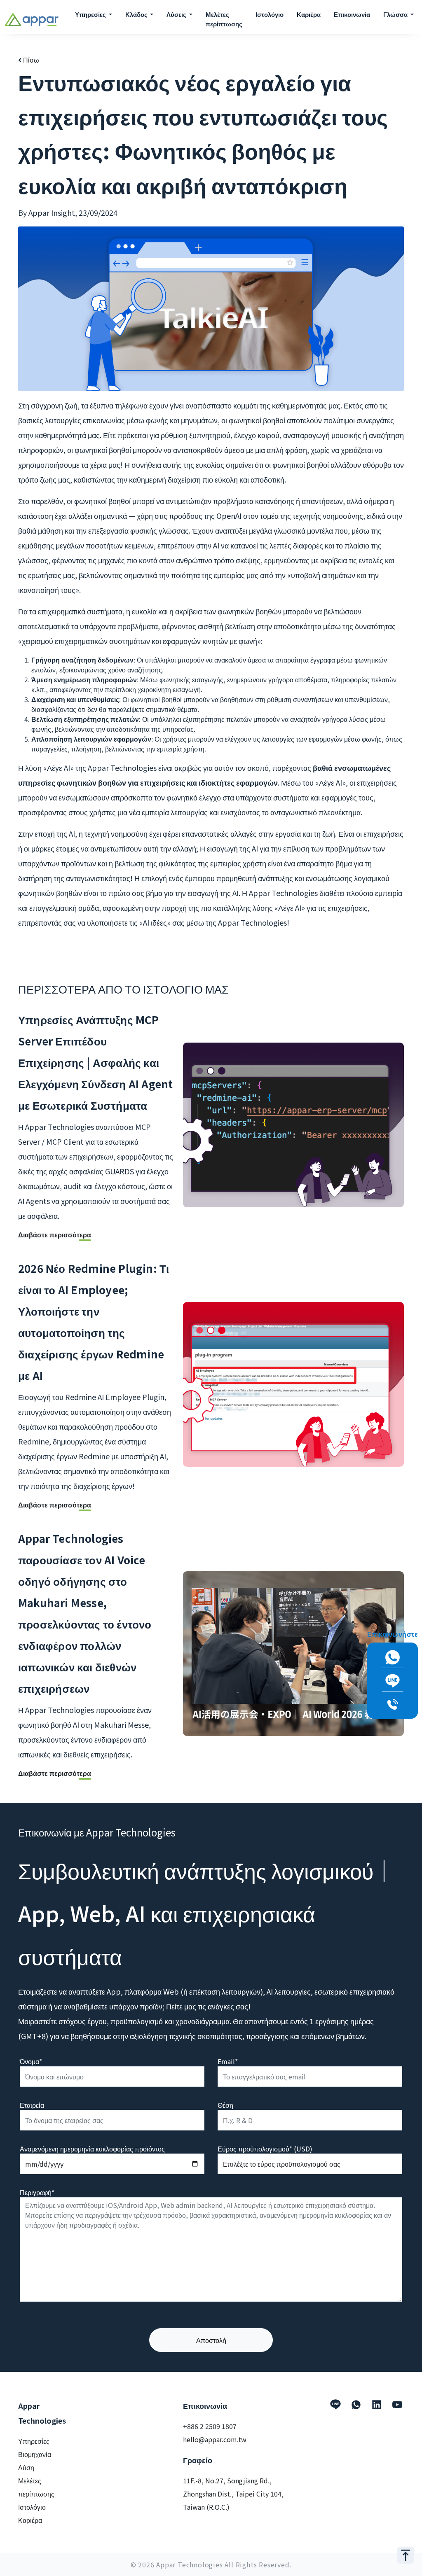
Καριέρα (309, 14)
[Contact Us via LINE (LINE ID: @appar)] (393, 1681)
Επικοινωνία (352, 14)
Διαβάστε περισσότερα (55, 1234)
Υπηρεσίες (34, 2441)
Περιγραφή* (37, 2192)
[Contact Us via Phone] (393, 1704)
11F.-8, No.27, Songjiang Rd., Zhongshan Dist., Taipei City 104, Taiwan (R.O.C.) (233, 2494)
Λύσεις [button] (177, 14)
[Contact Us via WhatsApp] (393, 1657)
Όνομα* (31, 2061)
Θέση (225, 2105)
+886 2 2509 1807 (210, 2426)
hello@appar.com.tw (215, 2439)
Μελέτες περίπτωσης (224, 19)
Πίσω (30, 60)
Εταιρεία (32, 2105)
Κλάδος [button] (137, 14)
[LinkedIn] (377, 2405)
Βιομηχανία (35, 2454)
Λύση (26, 2467)
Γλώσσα (396, 14)
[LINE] (335, 2405)
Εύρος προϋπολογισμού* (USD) (265, 2149)
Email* (228, 2061)
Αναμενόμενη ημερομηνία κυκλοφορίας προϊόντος (92, 2149)
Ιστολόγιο (270, 14)
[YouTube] (397, 2405)
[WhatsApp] (356, 2405)
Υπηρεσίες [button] (91, 14)
